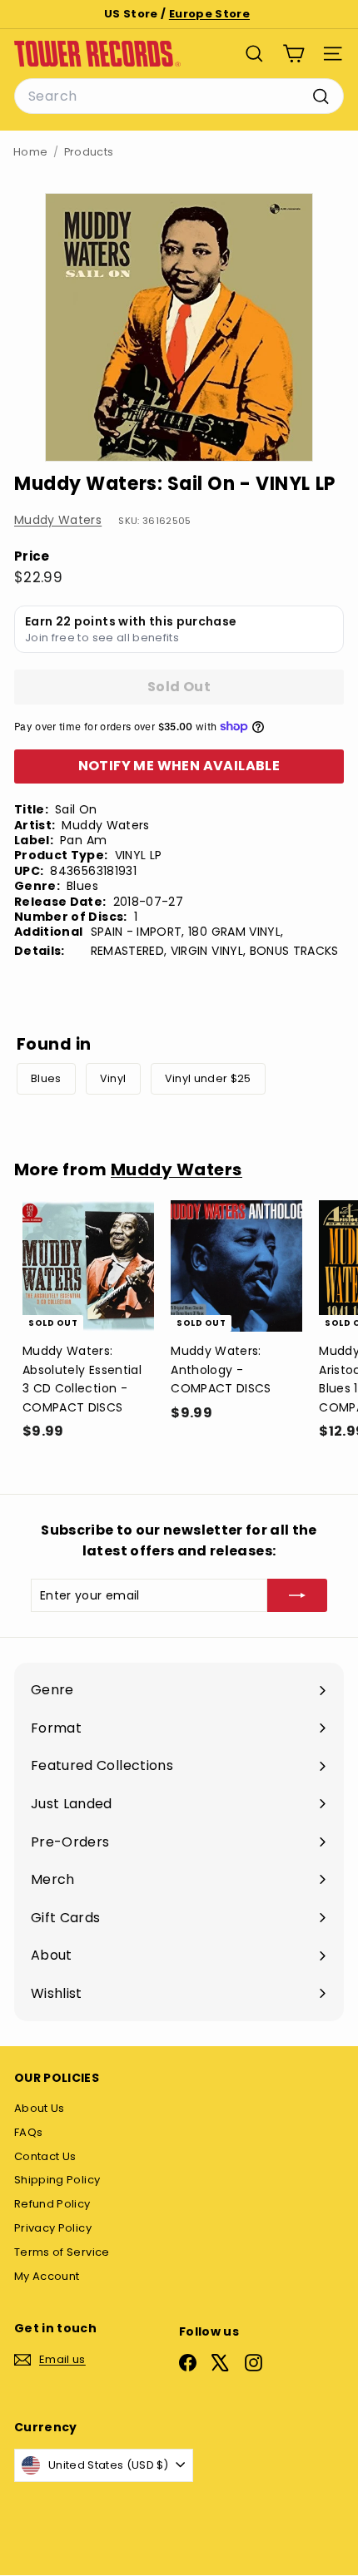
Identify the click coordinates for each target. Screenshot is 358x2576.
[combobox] (179, 96)
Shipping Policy (57, 2180)
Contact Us (45, 2156)
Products (89, 152)
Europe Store (209, 14)
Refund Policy (52, 2204)
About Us (40, 2108)
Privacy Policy (53, 2228)
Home (30, 152)
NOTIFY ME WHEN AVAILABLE (179, 766)
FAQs (28, 2132)
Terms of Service (62, 2252)
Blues (46, 1078)
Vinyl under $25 (208, 1078)
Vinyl (113, 1078)
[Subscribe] (297, 1595)
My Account (47, 2276)
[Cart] (293, 54)
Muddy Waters (58, 520)
